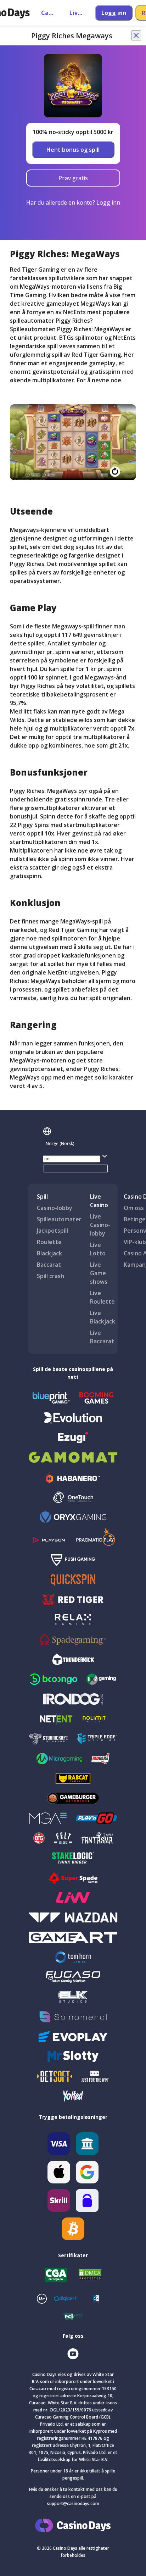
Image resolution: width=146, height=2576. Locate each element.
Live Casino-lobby (100, 1225)
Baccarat (49, 1265)
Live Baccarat (102, 1337)
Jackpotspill (52, 1231)
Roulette (49, 1242)
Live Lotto (98, 1249)
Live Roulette (102, 1297)
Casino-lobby (55, 1208)
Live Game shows (99, 1273)
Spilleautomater (59, 1219)
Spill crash (50, 1276)
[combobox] (76, 1144)
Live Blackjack (103, 1317)
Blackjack (49, 1253)
